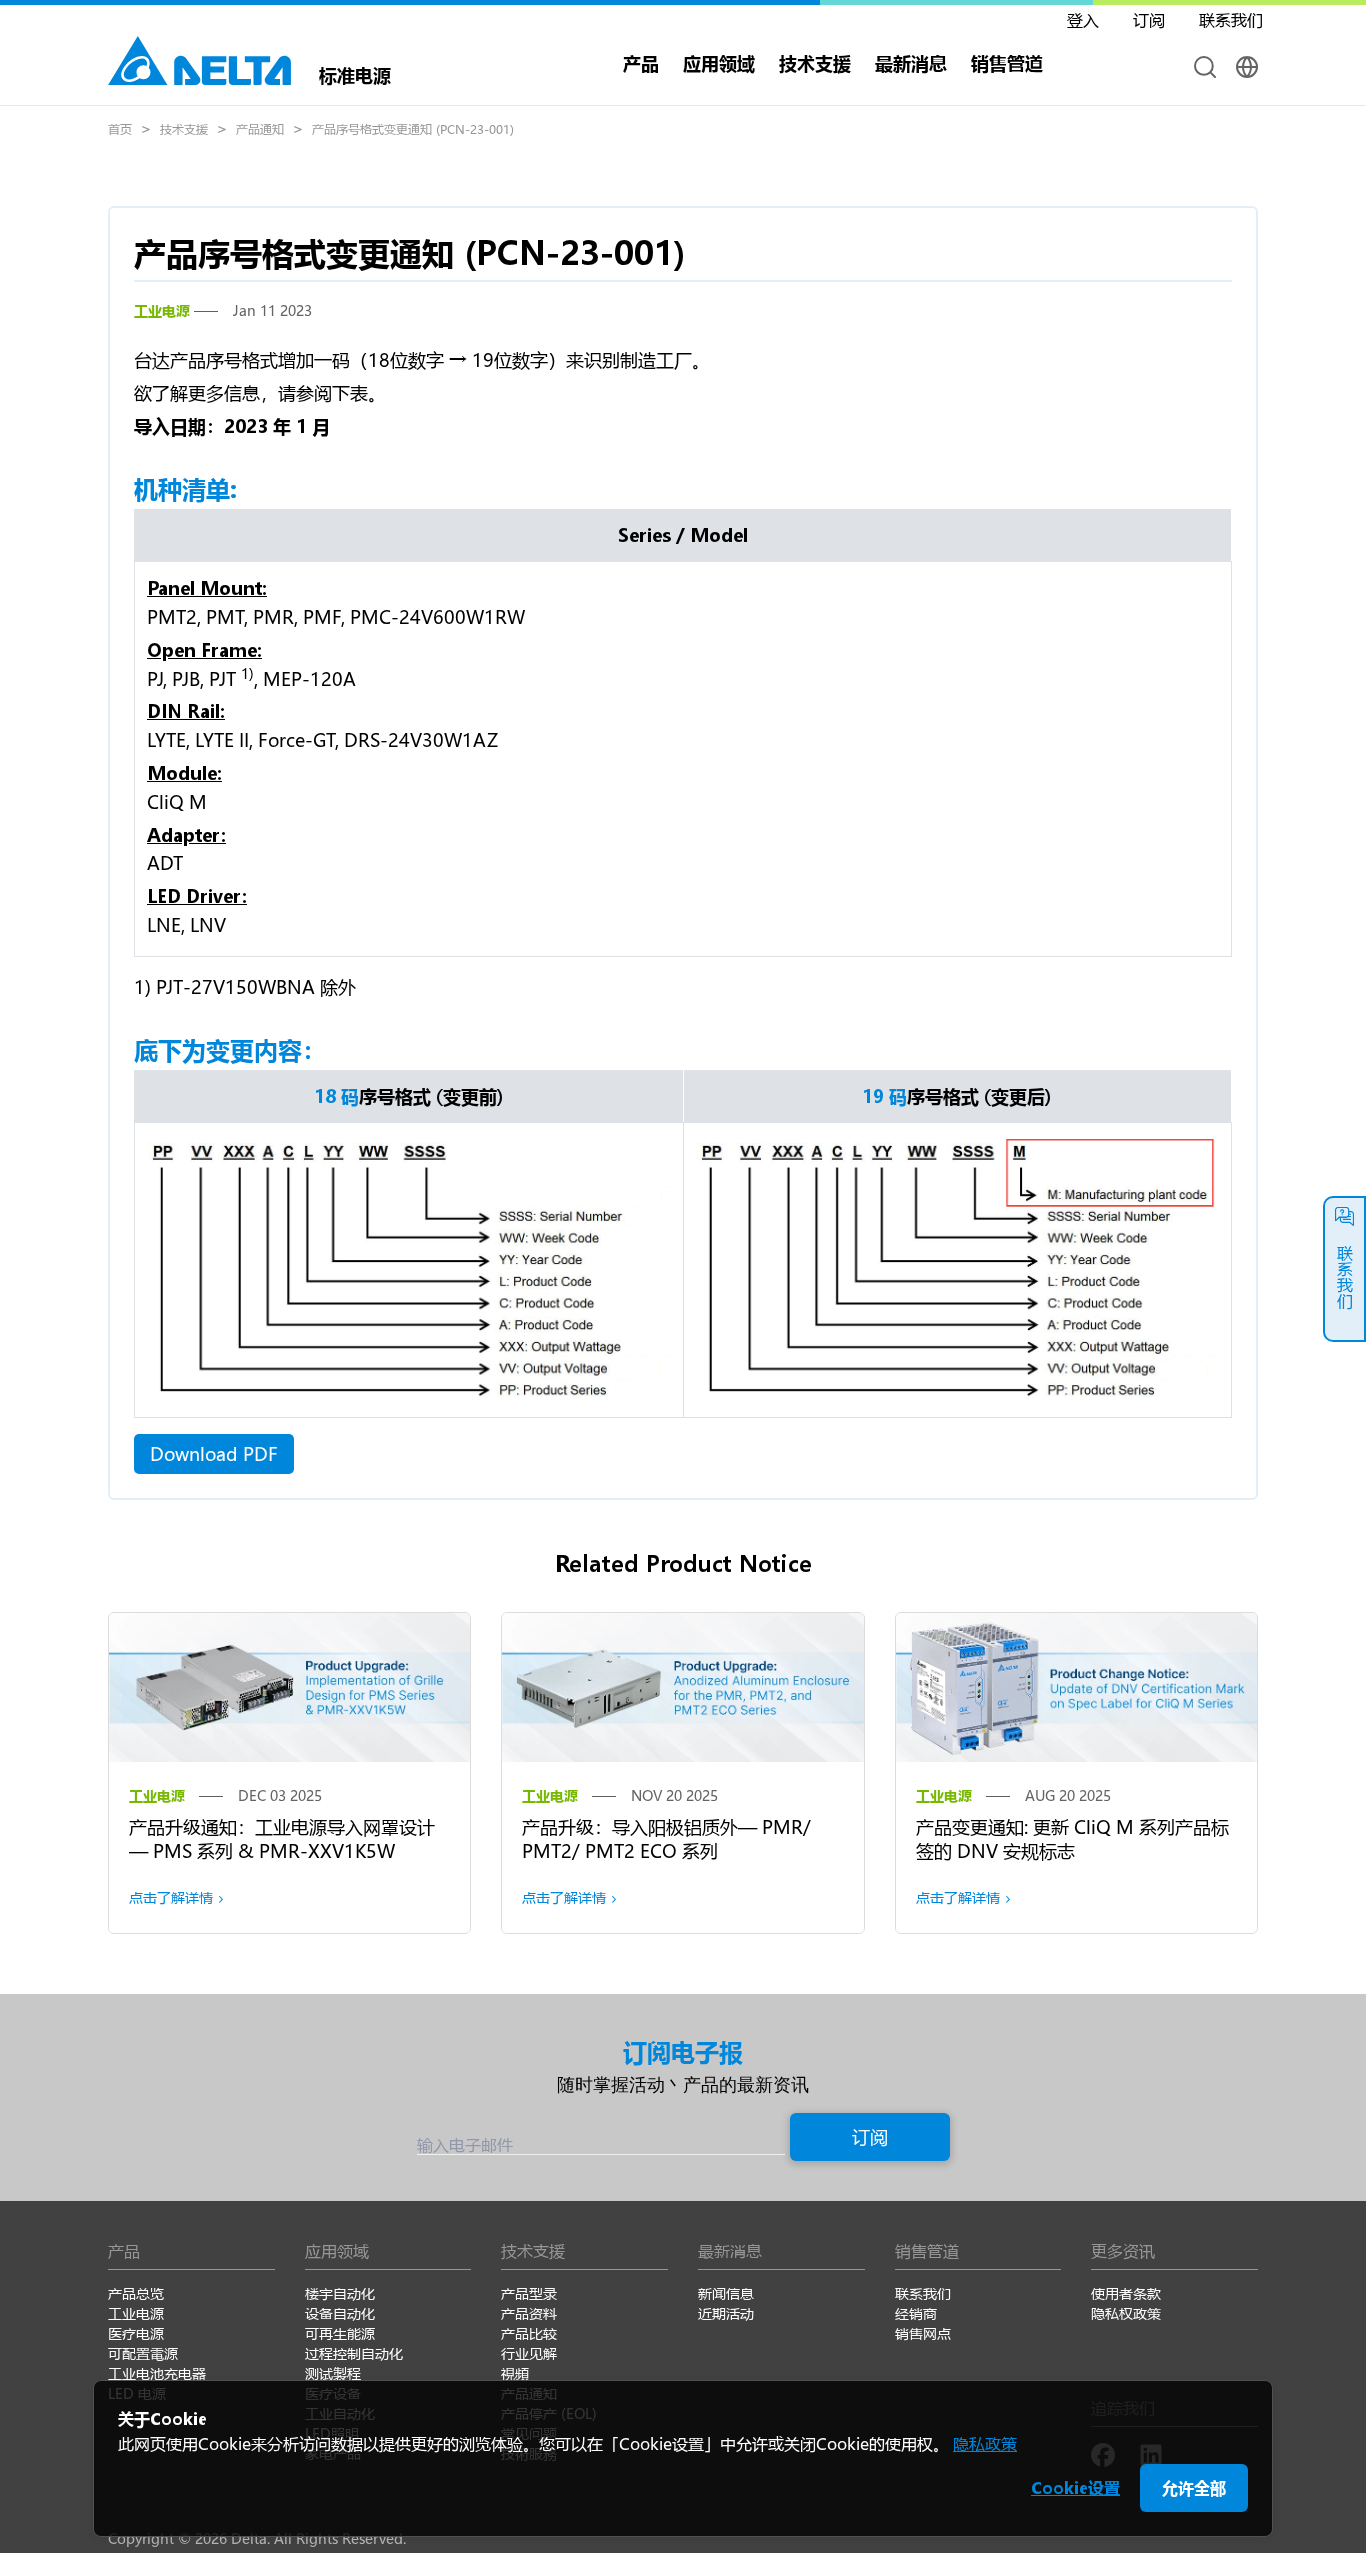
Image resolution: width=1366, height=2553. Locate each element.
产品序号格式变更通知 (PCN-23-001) (413, 129)
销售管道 (1007, 63)
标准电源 (355, 73)
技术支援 (815, 63)
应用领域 (719, 63)
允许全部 (1194, 2487)
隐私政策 (985, 2443)
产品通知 (260, 129)
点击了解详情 (171, 1897)
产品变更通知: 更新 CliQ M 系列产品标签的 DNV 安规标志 (1072, 1839)
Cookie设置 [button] (1075, 2487)
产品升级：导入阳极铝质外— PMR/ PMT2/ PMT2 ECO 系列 (666, 1839)
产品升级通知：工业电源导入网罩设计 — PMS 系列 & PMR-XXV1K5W (282, 1839)
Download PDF (214, 1454)
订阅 (870, 2137)
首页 (120, 129)
